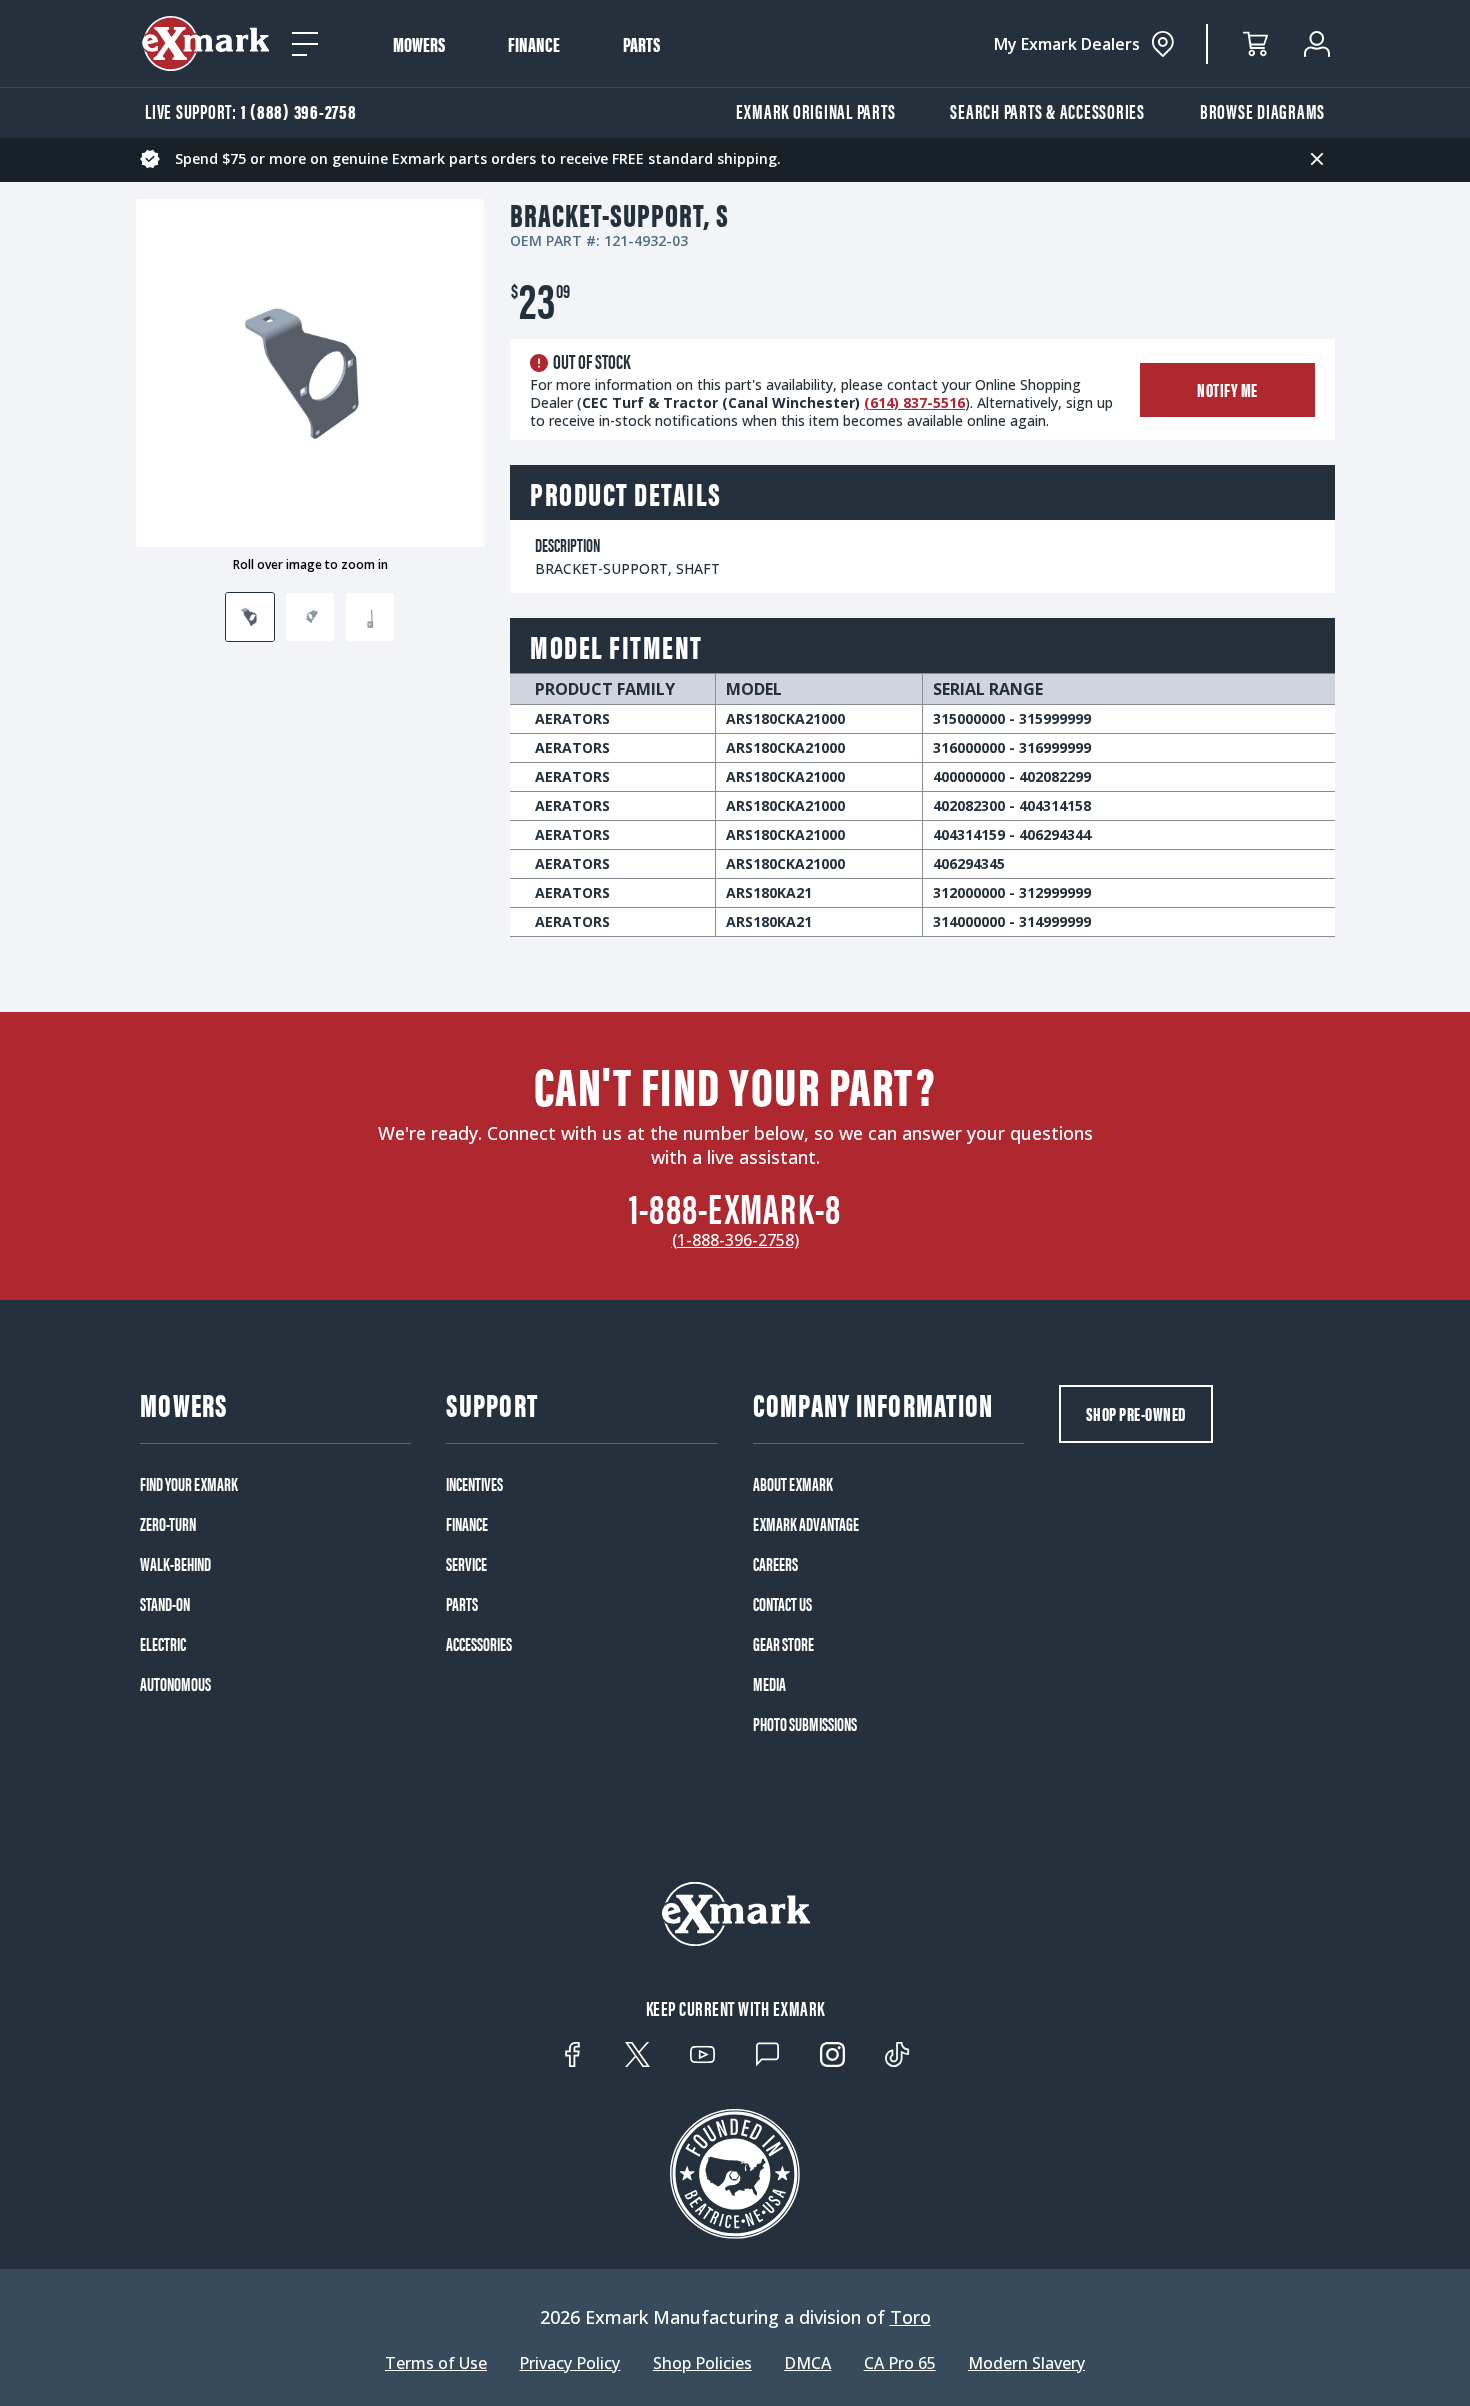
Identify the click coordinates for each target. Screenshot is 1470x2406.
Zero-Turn (168, 1524)
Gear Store (783, 1644)
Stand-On (165, 1604)
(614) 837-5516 (914, 402)
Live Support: (251, 110)
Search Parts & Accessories (1047, 110)
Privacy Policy (569, 2363)
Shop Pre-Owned (1136, 1413)
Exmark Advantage (806, 1524)
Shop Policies (702, 2363)
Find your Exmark (189, 1484)
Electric (163, 1644)
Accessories (479, 1644)
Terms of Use (436, 2363)
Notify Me (1227, 389)
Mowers (419, 44)
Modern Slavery (1026, 2363)
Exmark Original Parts (816, 110)
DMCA (807, 2363)
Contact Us (782, 1604)
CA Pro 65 (900, 2363)
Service (466, 1564)
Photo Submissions (805, 1724)
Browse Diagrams (1262, 110)
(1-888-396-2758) (735, 1240)
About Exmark (793, 1484)
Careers (775, 1564)
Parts (641, 44)
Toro (910, 2317)
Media (769, 1684)
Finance (534, 44)
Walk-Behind (175, 1564)
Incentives (474, 1484)
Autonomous (175, 1684)
